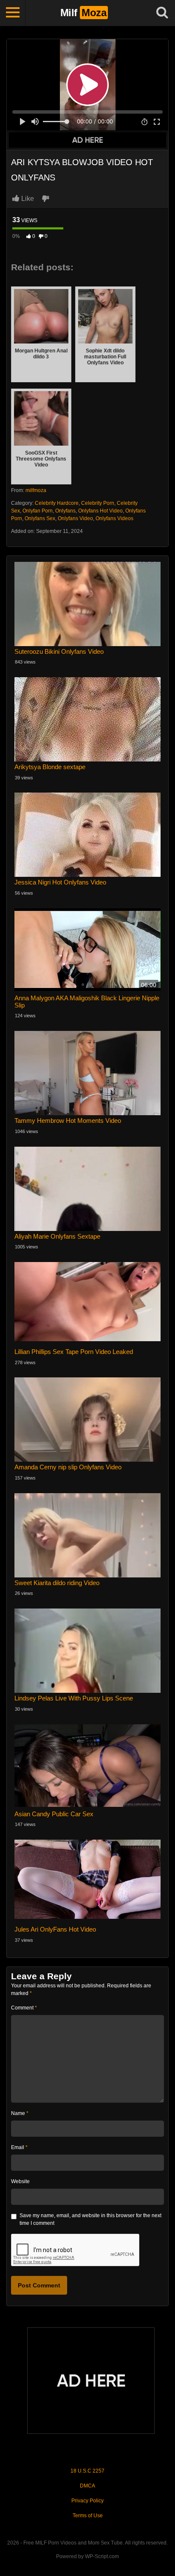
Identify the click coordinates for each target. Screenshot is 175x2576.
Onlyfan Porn (38, 511)
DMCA (87, 2486)
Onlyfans (65, 511)
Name (20, 2113)
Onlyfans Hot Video (100, 511)
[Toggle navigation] (13, 13)
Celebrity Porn (98, 503)
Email (19, 2147)
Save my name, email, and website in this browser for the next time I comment (90, 2219)
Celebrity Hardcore (57, 503)
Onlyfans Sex (40, 518)
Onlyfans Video (75, 518)
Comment (24, 2008)
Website (20, 2181)
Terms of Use (88, 2516)
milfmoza (36, 490)
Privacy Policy (87, 2501)
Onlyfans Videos (114, 518)
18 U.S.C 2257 (87, 2471)
